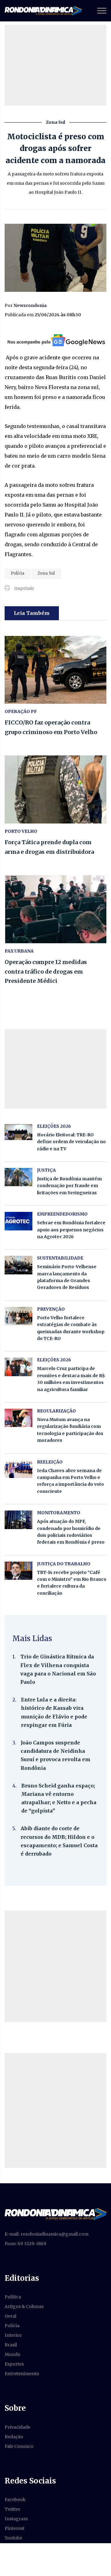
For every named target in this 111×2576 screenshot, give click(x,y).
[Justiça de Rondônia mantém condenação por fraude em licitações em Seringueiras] (18, 1177)
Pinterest (14, 2528)
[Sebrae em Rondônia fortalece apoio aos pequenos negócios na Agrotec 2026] (18, 1221)
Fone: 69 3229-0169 (25, 2244)
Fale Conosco (19, 2446)
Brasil (11, 2345)
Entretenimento (22, 2374)
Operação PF (21, 711)
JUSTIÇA (46, 1170)
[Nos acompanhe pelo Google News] (56, 340)
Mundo (12, 2354)
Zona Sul (46, 573)
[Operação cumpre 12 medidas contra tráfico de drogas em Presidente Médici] (55, 909)
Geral (10, 2316)
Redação (14, 2437)
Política (13, 2297)
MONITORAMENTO (59, 1513)
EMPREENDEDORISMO (62, 1214)
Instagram (16, 2519)
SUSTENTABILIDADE (60, 1258)
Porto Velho (21, 831)
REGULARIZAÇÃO (56, 1411)
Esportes (14, 2364)
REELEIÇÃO (50, 1462)
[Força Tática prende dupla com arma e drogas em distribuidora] (55, 789)
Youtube (13, 2538)
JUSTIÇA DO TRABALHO (64, 1564)
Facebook (15, 2500)
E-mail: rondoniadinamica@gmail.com (47, 2234)
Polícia (18, 573)
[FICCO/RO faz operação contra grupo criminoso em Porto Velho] (55, 670)
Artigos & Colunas (24, 2306)
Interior (13, 2335)
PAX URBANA (19, 951)
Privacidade (17, 2427)
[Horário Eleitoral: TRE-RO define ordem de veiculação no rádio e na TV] (18, 1132)
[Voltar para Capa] (55, 2214)
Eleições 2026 (54, 1126)
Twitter (12, 2509)
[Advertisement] (55, 1966)
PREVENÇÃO (51, 1309)
